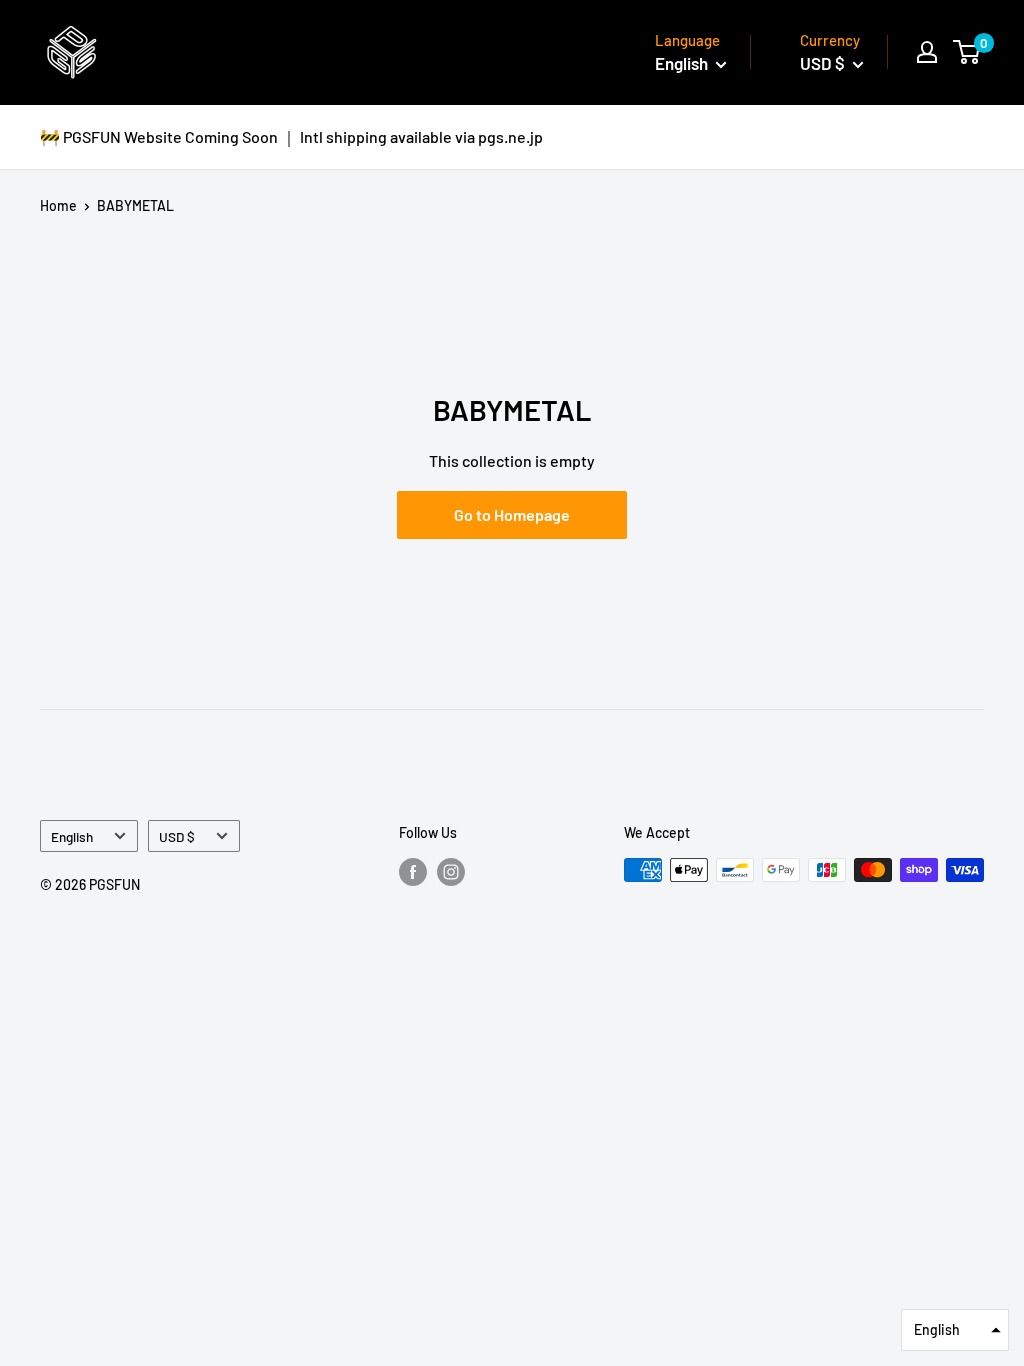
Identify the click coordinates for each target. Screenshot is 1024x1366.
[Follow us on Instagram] (451, 872)
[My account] (927, 52)
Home (58, 205)
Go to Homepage (512, 514)
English (72, 836)
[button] (955, 1330)
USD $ (177, 836)
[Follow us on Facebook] (413, 872)
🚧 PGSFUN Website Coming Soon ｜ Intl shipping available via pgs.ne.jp (291, 136)
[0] (967, 52)
